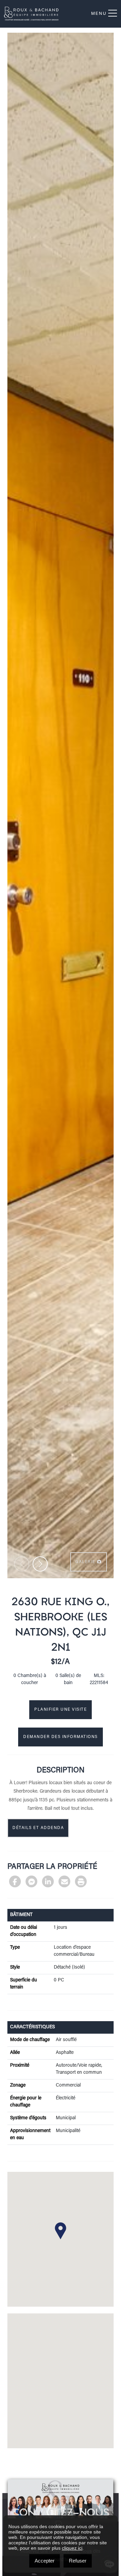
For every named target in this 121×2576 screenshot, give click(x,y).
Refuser (78, 2561)
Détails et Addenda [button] (38, 1828)
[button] (40, 1564)
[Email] (64, 1881)
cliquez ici (72, 2548)
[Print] (81, 1881)
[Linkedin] (48, 1881)
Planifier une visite (61, 1710)
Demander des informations (61, 1737)
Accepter (45, 2561)
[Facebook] (15, 1881)
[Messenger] (31, 1881)
